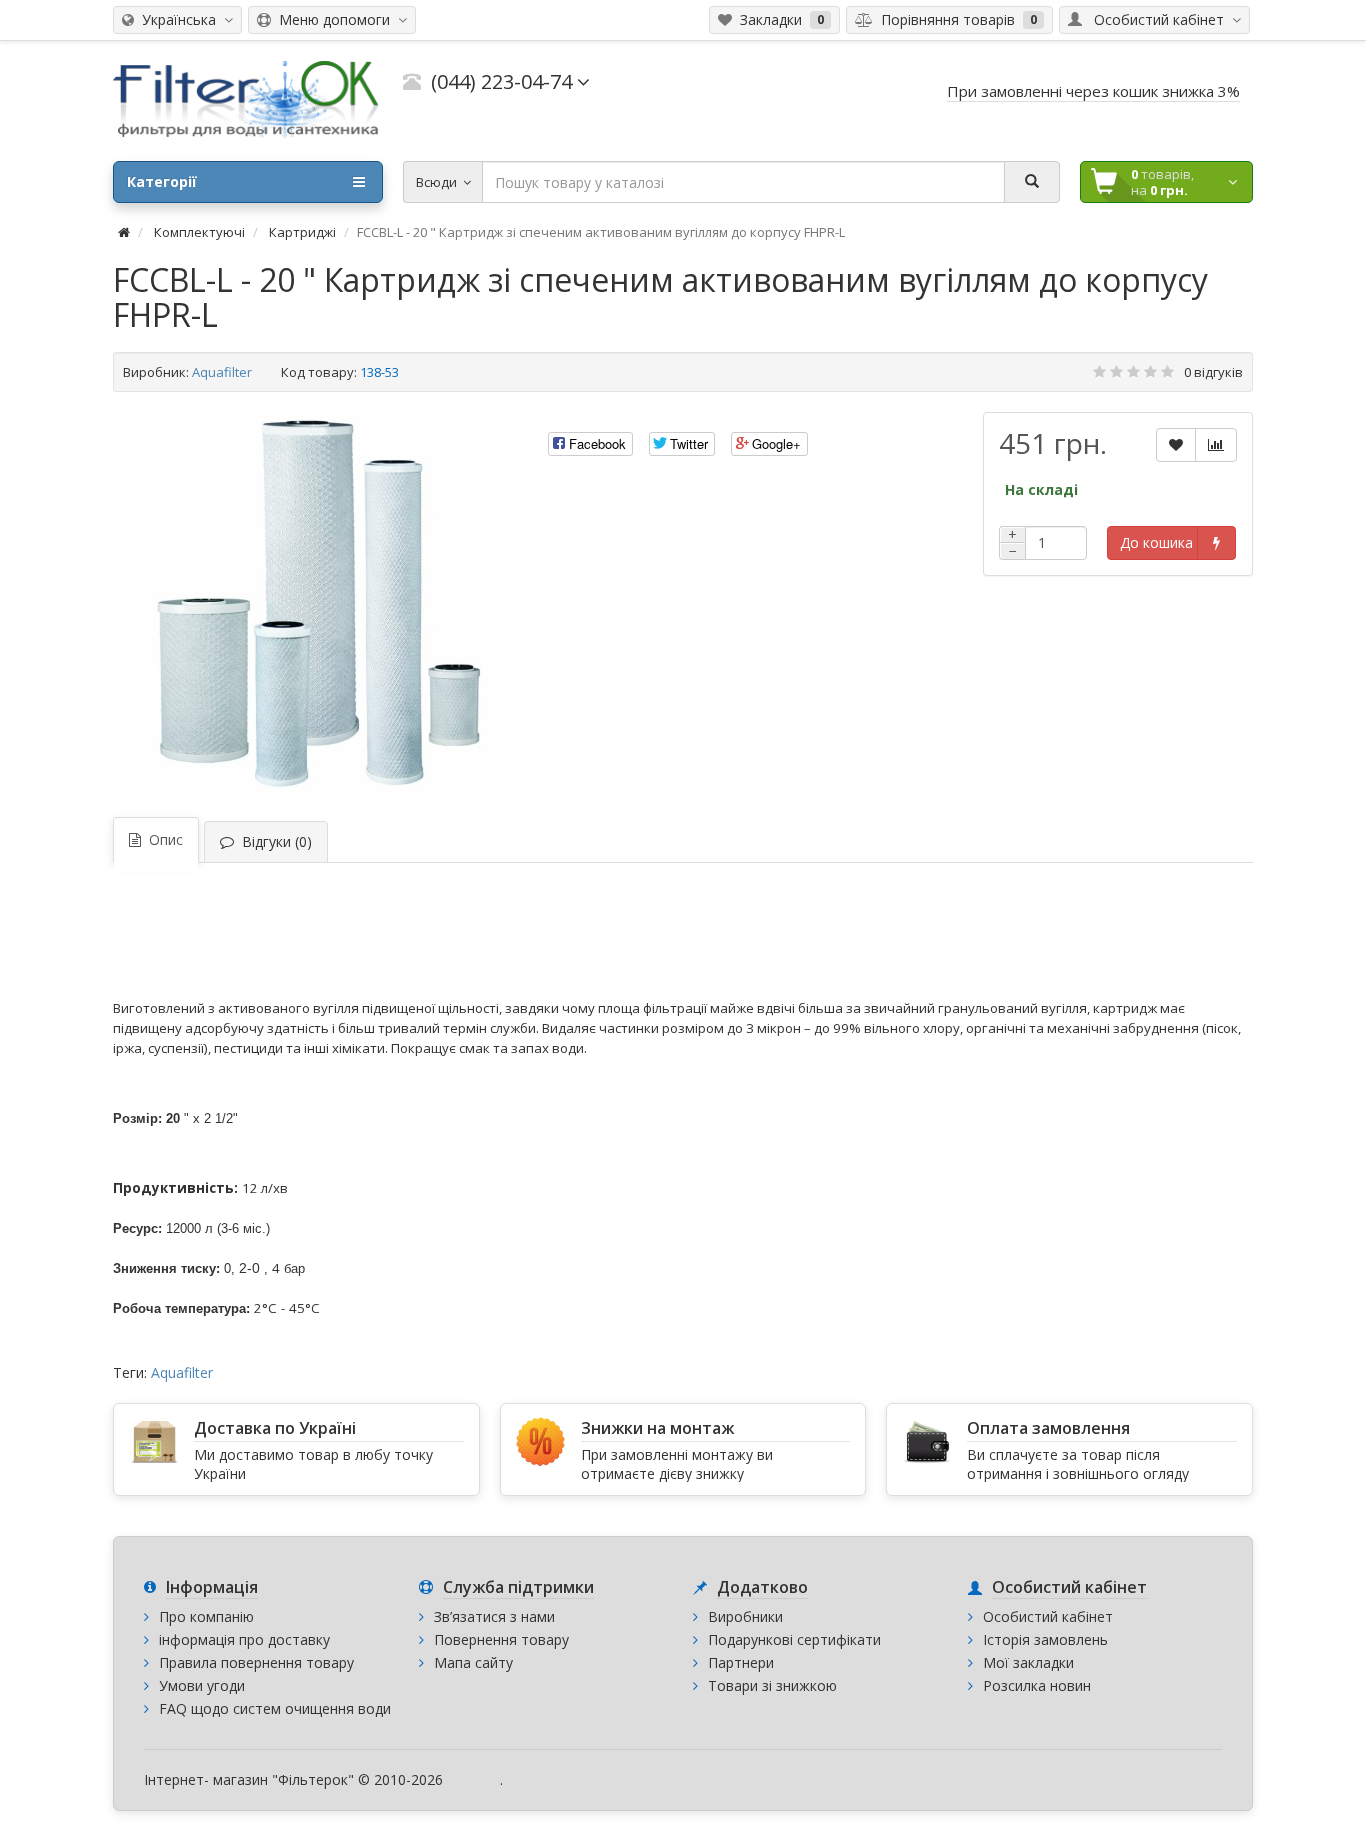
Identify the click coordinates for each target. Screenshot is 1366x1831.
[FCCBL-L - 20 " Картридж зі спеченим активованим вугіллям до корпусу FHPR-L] (321, 602)
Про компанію (206, 1616)
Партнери (741, 1662)
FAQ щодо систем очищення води (275, 1708)
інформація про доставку (244, 1639)
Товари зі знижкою (772, 1685)
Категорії (162, 181)
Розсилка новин (1037, 1685)
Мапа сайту (473, 1662)
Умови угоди (202, 1685)
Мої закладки (1028, 1662)
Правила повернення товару (256, 1662)
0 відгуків (1213, 372)
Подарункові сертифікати (794, 1639)
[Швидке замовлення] (1216, 543)
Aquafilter (222, 372)
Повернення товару (501, 1639)
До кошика (1156, 542)
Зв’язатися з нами (494, 1616)
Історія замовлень (1045, 1639)
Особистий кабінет (1048, 1616)
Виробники (745, 1616)
